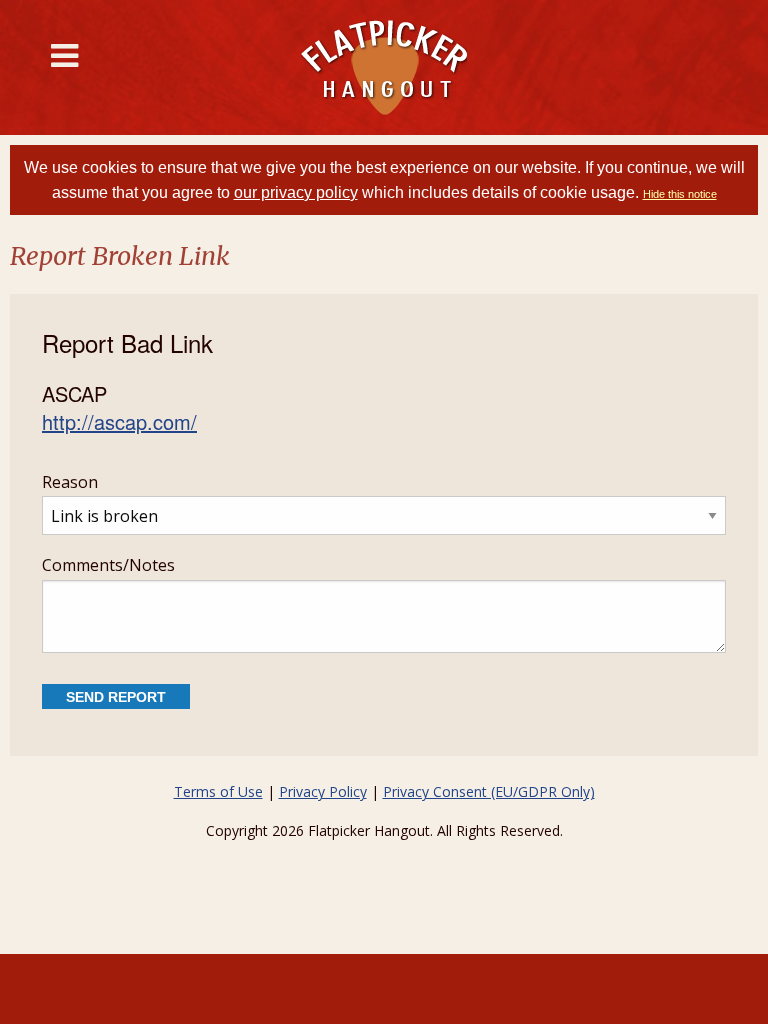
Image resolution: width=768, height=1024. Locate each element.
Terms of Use (218, 791)
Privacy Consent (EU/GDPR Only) (489, 791)
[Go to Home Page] (384, 67)
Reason (70, 482)
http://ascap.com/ (119, 421)
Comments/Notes (108, 565)
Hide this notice (680, 194)
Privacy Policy (323, 791)
